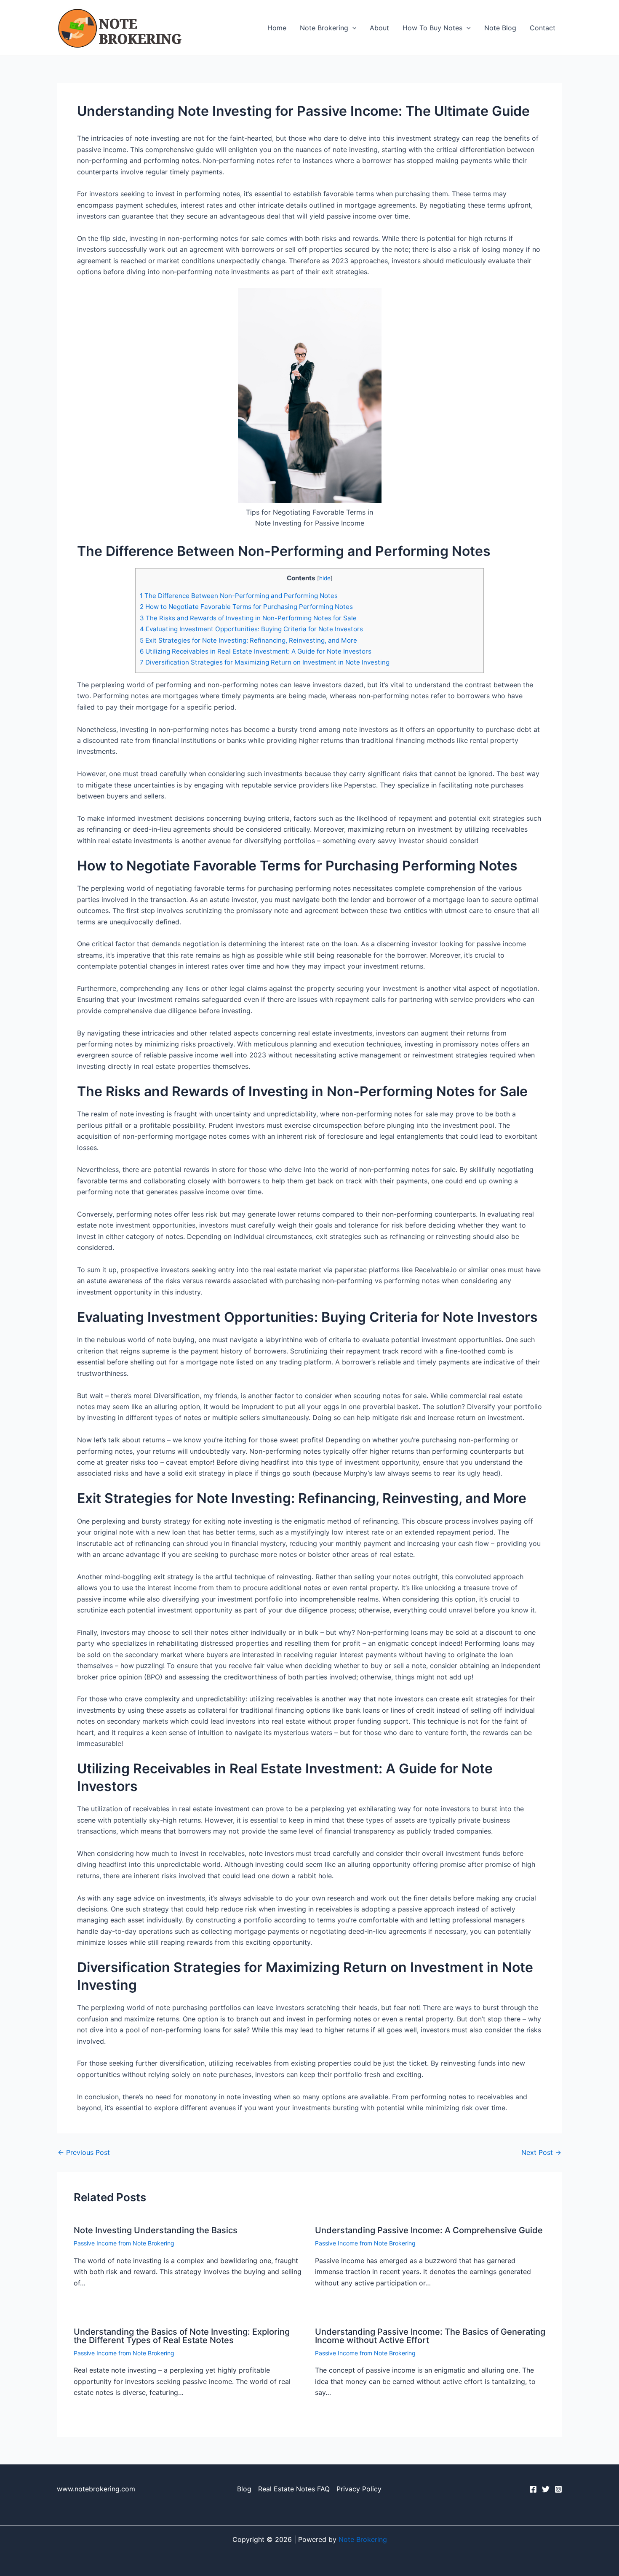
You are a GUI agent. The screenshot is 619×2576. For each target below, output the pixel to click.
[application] (352, 28)
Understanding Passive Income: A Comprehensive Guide (429, 2230)
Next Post (541, 2152)
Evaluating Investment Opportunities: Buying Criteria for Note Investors (251, 629)
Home (277, 28)
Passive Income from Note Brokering (124, 2243)
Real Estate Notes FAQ (294, 2489)
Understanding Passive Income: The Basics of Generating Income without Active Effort (430, 2336)
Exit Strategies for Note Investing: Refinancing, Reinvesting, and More (248, 640)
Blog (244, 2489)
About (379, 28)
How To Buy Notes (432, 28)
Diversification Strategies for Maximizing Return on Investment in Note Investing (265, 662)
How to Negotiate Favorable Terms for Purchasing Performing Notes (246, 607)
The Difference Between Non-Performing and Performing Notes (239, 596)
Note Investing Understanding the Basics (156, 2230)
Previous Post (84, 2152)
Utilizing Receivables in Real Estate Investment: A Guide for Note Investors (256, 651)
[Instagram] (558, 2489)
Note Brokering (324, 28)
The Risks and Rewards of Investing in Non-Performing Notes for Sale (248, 618)
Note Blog (500, 28)
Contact (543, 28)
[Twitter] (546, 2489)
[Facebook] (533, 2489)
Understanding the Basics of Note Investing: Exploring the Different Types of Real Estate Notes (182, 2336)
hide (325, 578)
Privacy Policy (359, 2489)
